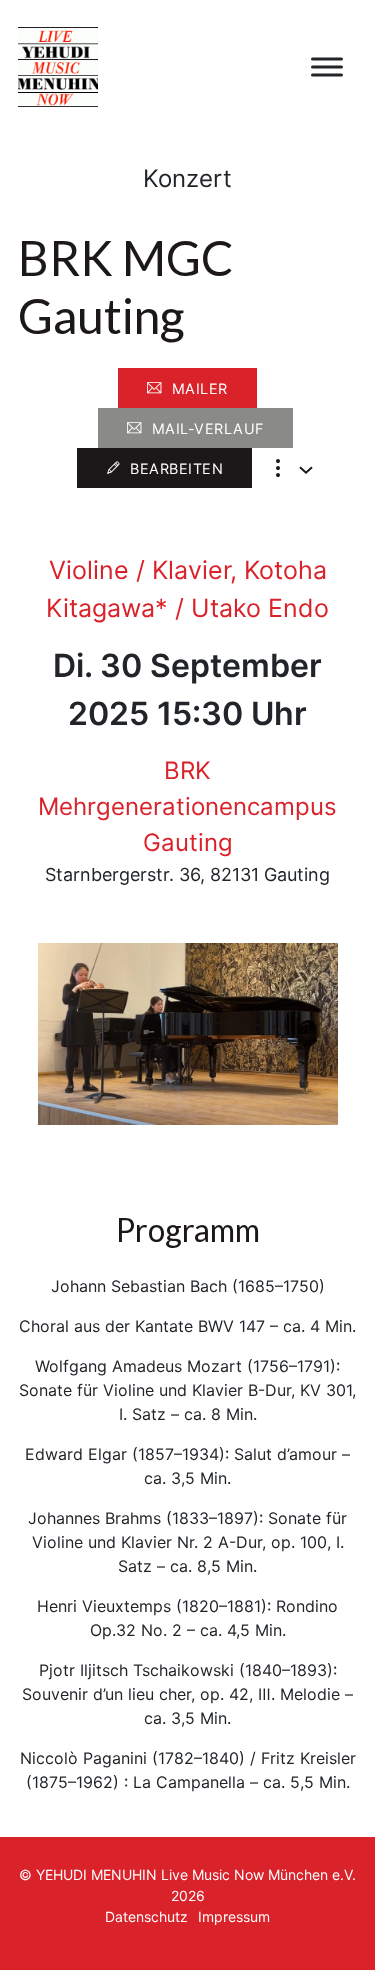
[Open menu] (327, 67)
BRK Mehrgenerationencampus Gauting (187, 806)
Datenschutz (146, 1916)
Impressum (234, 1916)
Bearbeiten (176, 468)
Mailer (200, 388)
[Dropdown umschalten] (306, 470)
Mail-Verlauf (208, 428)
